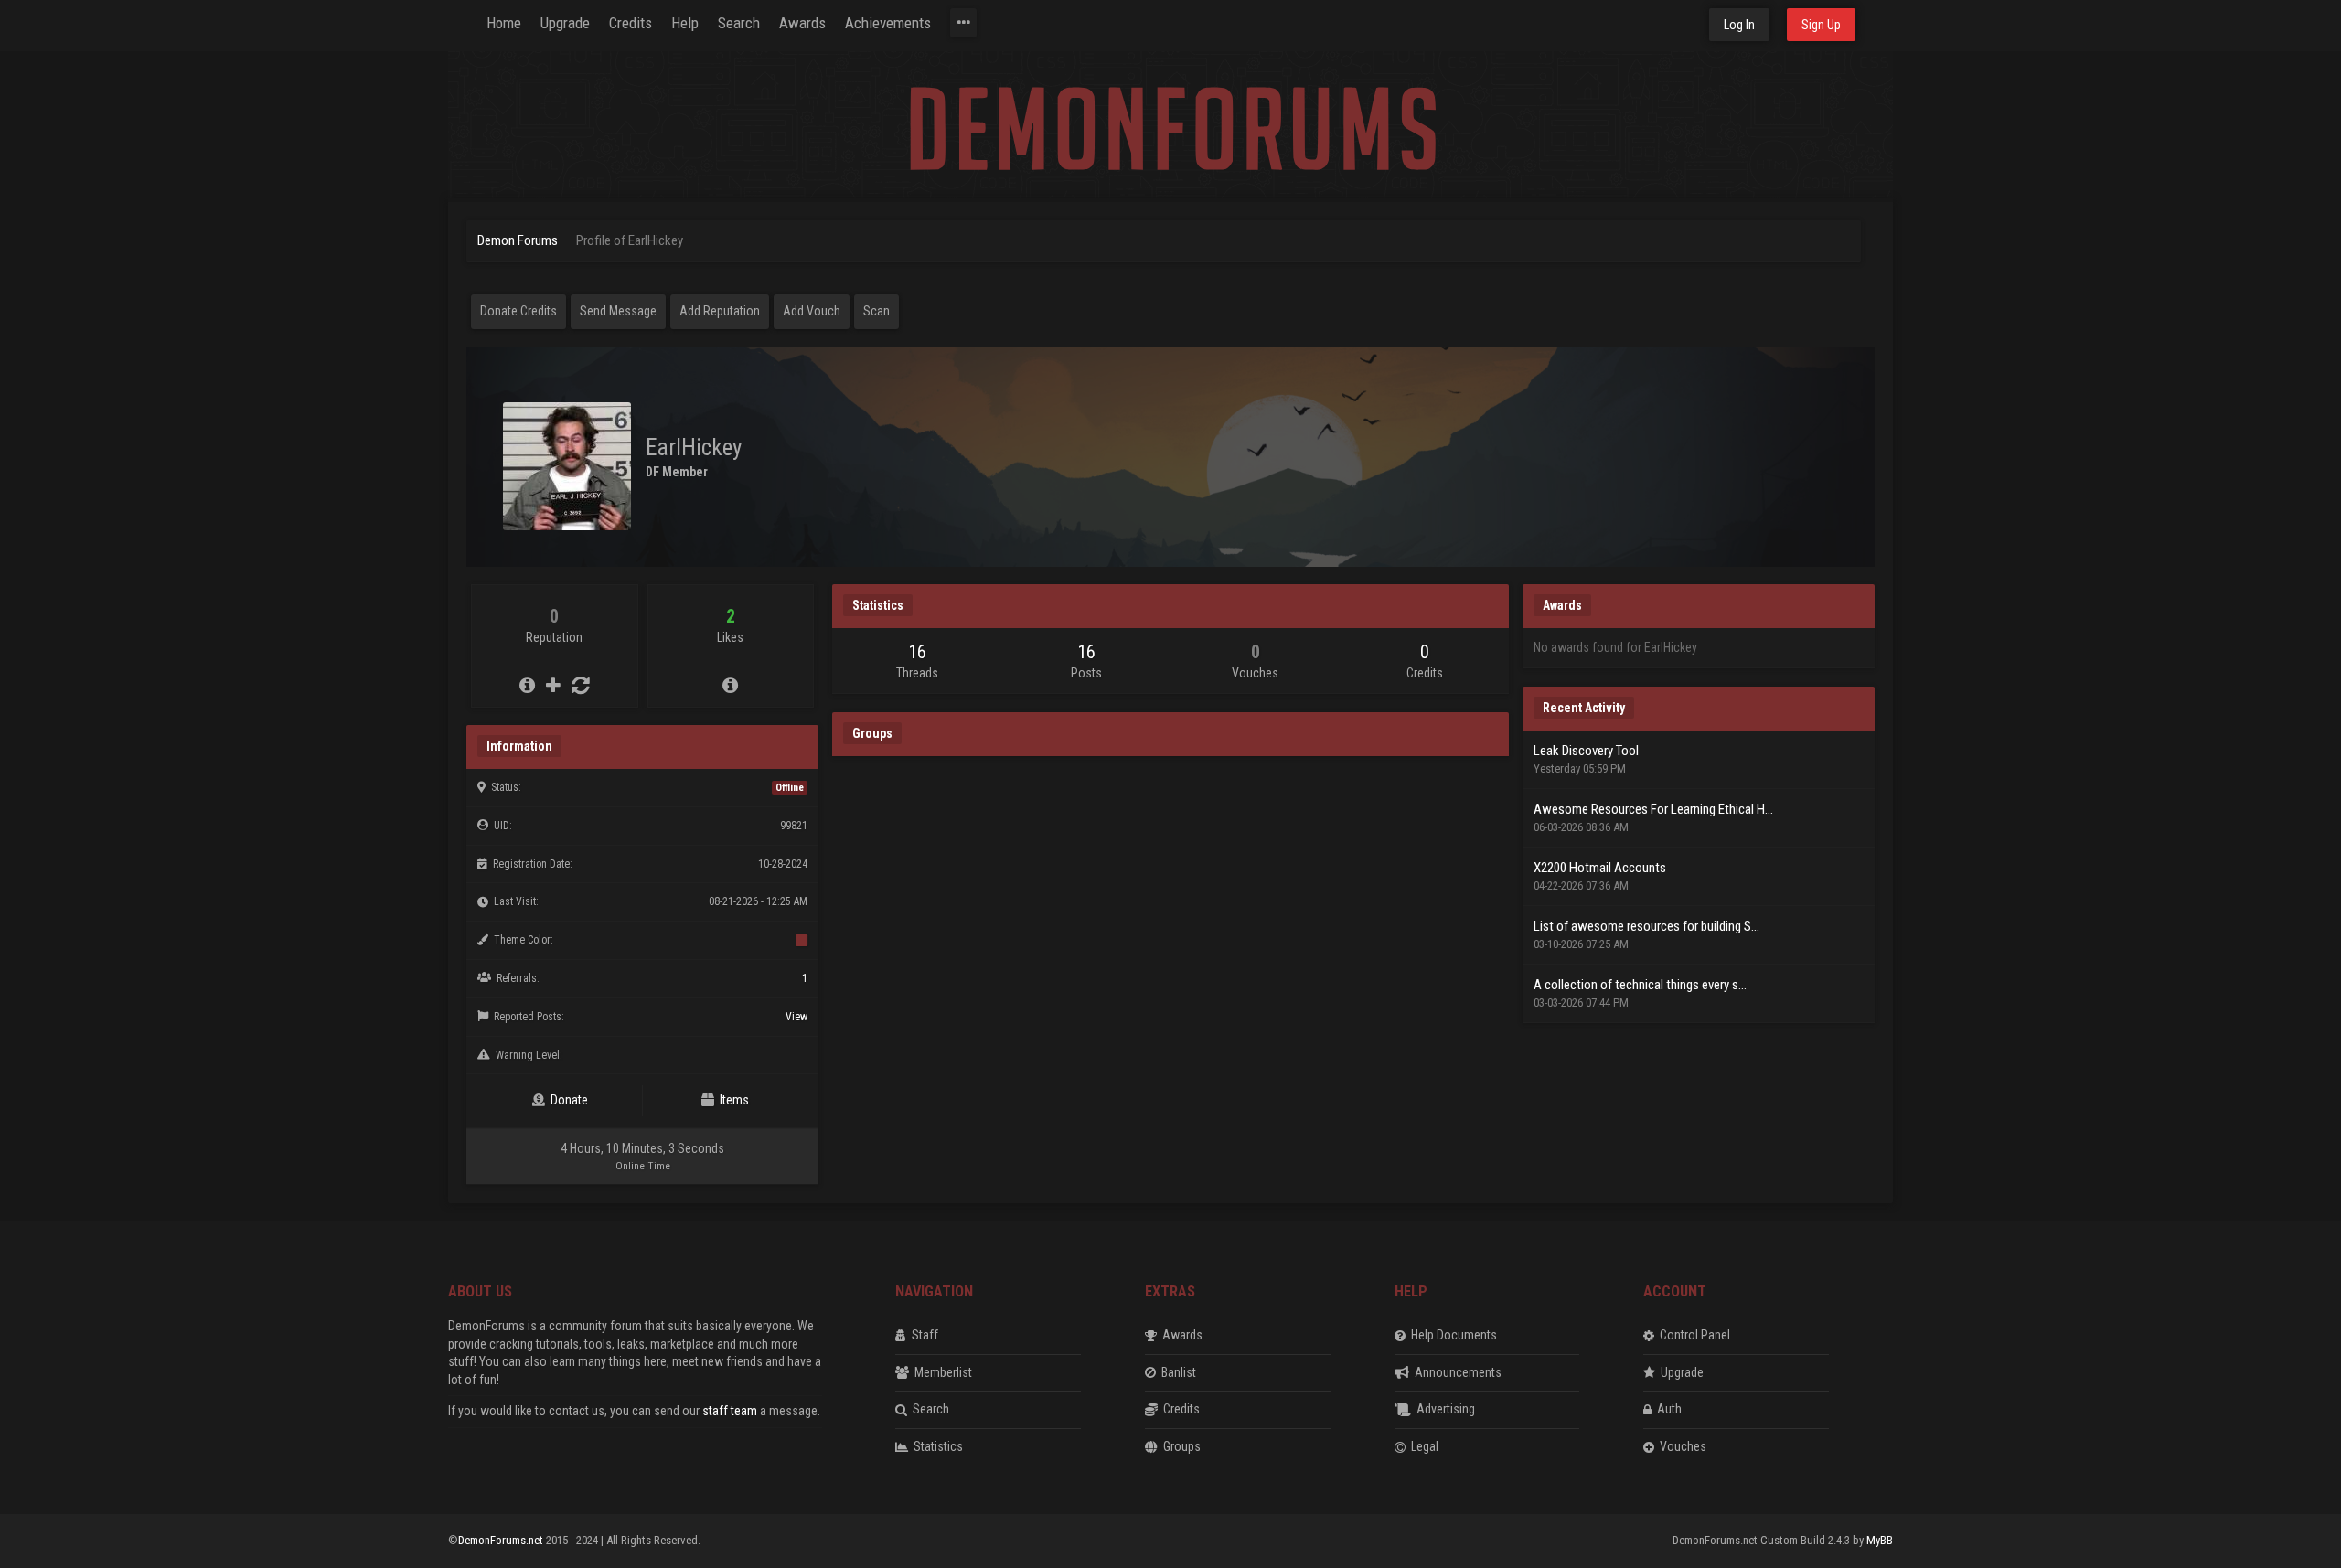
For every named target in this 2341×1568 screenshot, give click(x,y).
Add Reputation (720, 311)
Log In (1739, 25)
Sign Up (1821, 25)
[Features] (963, 23)
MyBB (1880, 1540)
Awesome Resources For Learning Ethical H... (1653, 809)
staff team (730, 1411)
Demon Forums (518, 240)
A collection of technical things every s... (1640, 985)
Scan (877, 311)
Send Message (618, 311)
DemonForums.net (502, 1540)
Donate (567, 1100)
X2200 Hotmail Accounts (1600, 868)
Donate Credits (518, 311)
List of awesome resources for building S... (1646, 926)
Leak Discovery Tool (1586, 751)
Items (732, 1100)
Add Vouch (812, 311)
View (796, 1017)
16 (917, 652)
